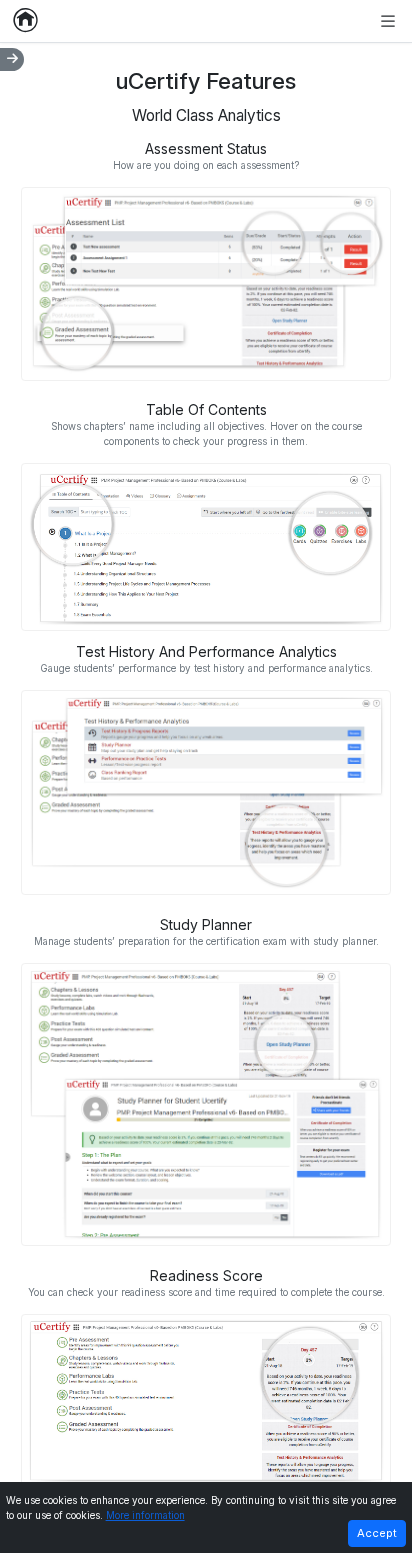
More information (145, 1515)
